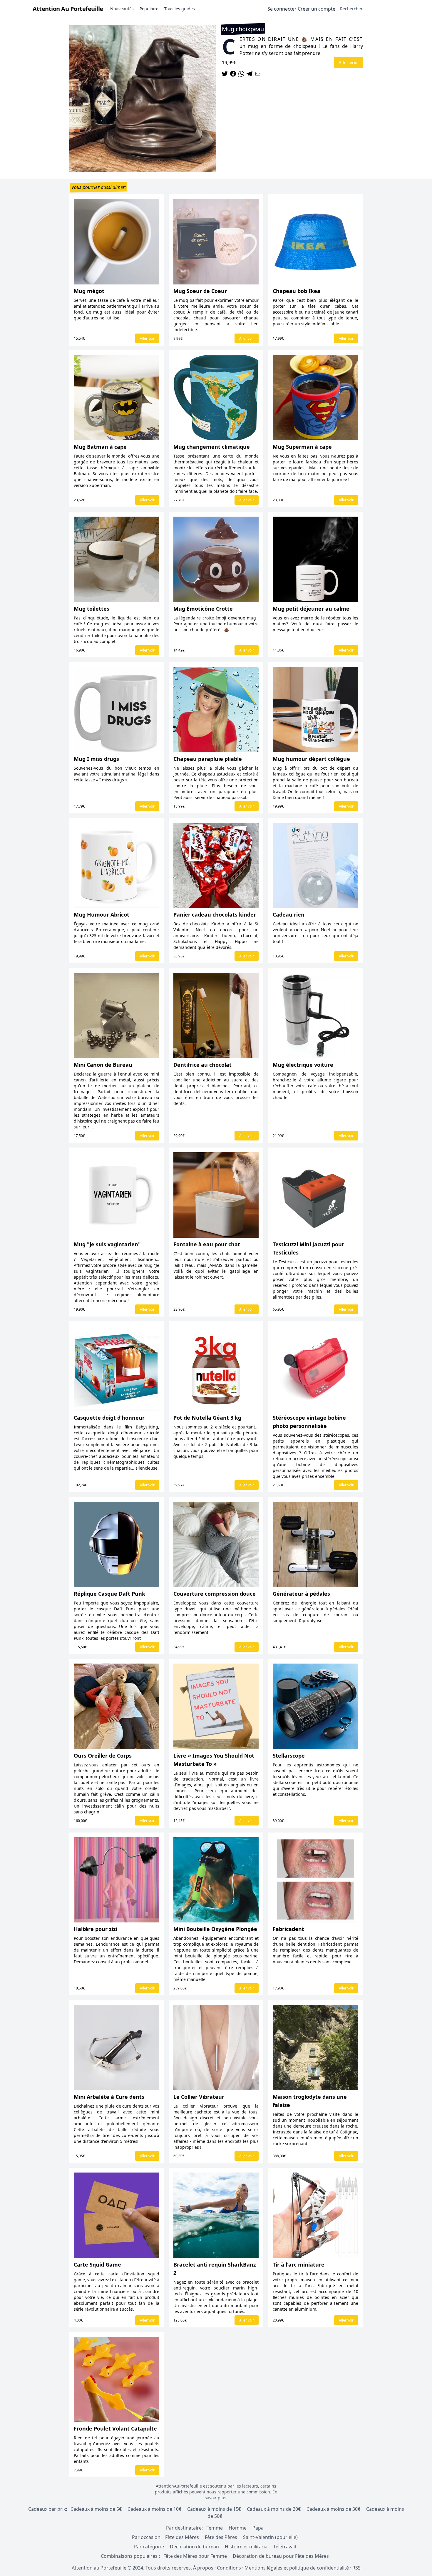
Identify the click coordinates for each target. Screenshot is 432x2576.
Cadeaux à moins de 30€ (333, 2509)
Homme (238, 2528)
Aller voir (348, 63)
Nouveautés (122, 9)
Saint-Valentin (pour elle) (270, 2537)
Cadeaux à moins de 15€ (214, 2509)
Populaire (149, 9)
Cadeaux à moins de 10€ (154, 2509)
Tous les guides (180, 9)
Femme (215, 2528)
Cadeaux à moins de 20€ (274, 2509)
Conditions (229, 2568)
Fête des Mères (182, 2537)
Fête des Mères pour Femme (196, 2556)
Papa (258, 2528)
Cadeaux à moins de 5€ (96, 2509)
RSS (356, 2568)
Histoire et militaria (246, 2547)
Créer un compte (317, 9)
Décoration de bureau (194, 2547)
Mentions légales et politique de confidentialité (297, 2568)
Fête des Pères (221, 2537)
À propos (203, 2568)
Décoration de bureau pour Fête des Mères (281, 2556)
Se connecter (282, 9)
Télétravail (285, 2547)
